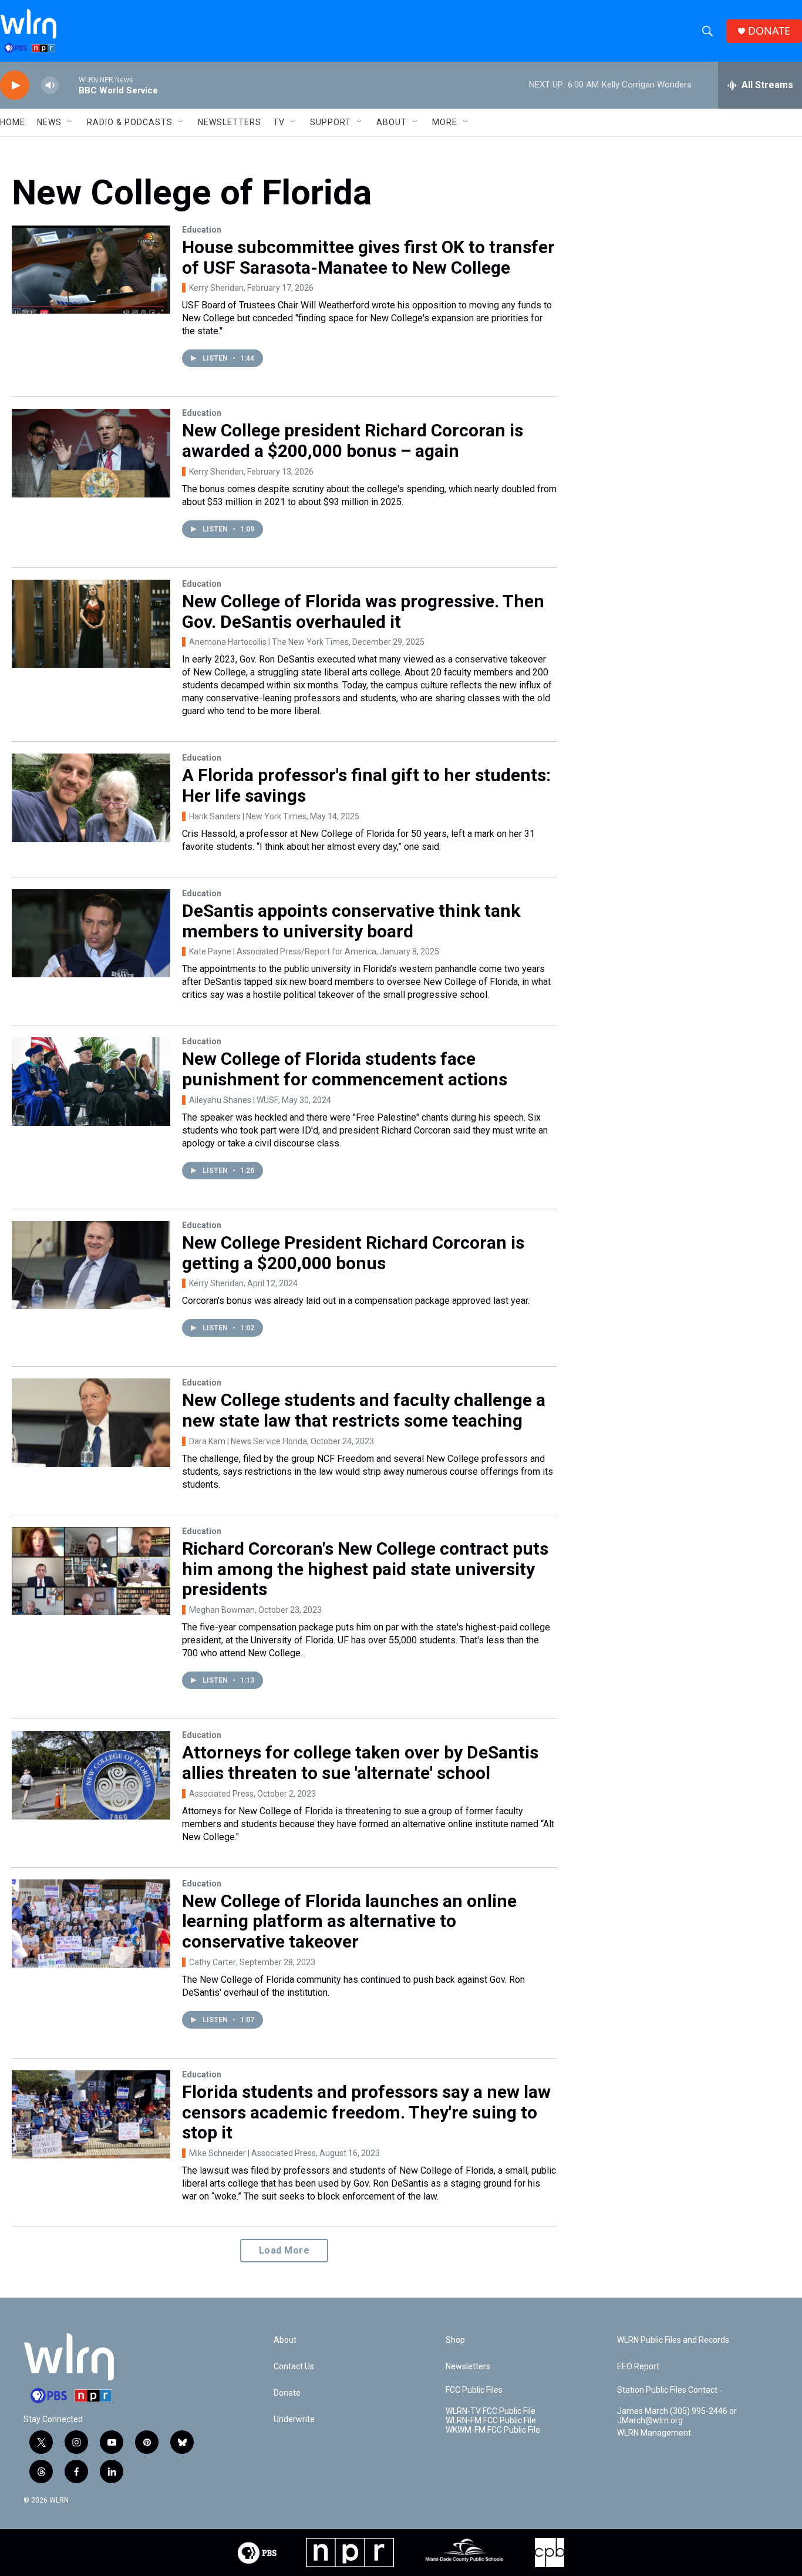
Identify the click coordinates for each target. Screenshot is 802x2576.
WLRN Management (654, 2433)
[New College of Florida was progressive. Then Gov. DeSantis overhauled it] (91, 624)
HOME (13, 122)
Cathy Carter (213, 1962)
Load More (284, 2250)
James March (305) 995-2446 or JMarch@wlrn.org (677, 2416)
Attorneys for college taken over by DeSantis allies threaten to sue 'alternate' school (360, 1763)
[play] (15, 85)
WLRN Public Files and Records (673, 2340)
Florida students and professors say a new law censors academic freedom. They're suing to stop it (366, 2112)
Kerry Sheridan (216, 288)
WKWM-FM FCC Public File (493, 2430)
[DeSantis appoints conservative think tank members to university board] (91, 933)
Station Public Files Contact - (670, 2390)
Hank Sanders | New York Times (248, 816)
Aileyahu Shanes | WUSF (234, 1100)
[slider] (69, 85)
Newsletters (230, 122)
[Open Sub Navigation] (70, 122)
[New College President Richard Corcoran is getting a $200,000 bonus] (91, 1265)
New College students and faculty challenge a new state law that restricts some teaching (364, 1410)
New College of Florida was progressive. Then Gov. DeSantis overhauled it (363, 611)
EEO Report (638, 2367)
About (392, 122)
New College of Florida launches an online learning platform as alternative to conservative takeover (349, 1921)
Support (331, 122)
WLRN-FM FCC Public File (491, 2421)
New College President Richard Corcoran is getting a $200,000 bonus (353, 1253)
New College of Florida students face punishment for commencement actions (345, 1069)
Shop (455, 2340)
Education (202, 230)
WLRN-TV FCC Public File (491, 2411)
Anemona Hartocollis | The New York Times (269, 642)
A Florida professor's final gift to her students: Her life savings (366, 785)
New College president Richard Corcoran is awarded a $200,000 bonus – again (353, 440)
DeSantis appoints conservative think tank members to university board (351, 921)
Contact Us (294, 2367)
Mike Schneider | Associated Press (252, 2153)
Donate (287, 2393)
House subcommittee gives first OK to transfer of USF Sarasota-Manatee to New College (368, 257)
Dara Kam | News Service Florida (248, 1441)
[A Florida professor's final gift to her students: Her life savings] (91, 798)
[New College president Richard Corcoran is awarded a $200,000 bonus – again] (91, 453)
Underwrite (294, 2419)
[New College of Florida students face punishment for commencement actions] (91, 1081)
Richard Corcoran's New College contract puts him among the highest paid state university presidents (365, 1569)
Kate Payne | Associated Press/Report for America (283, 951)
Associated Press (221, 1794)
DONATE (769, 31)
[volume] (50, 85)
